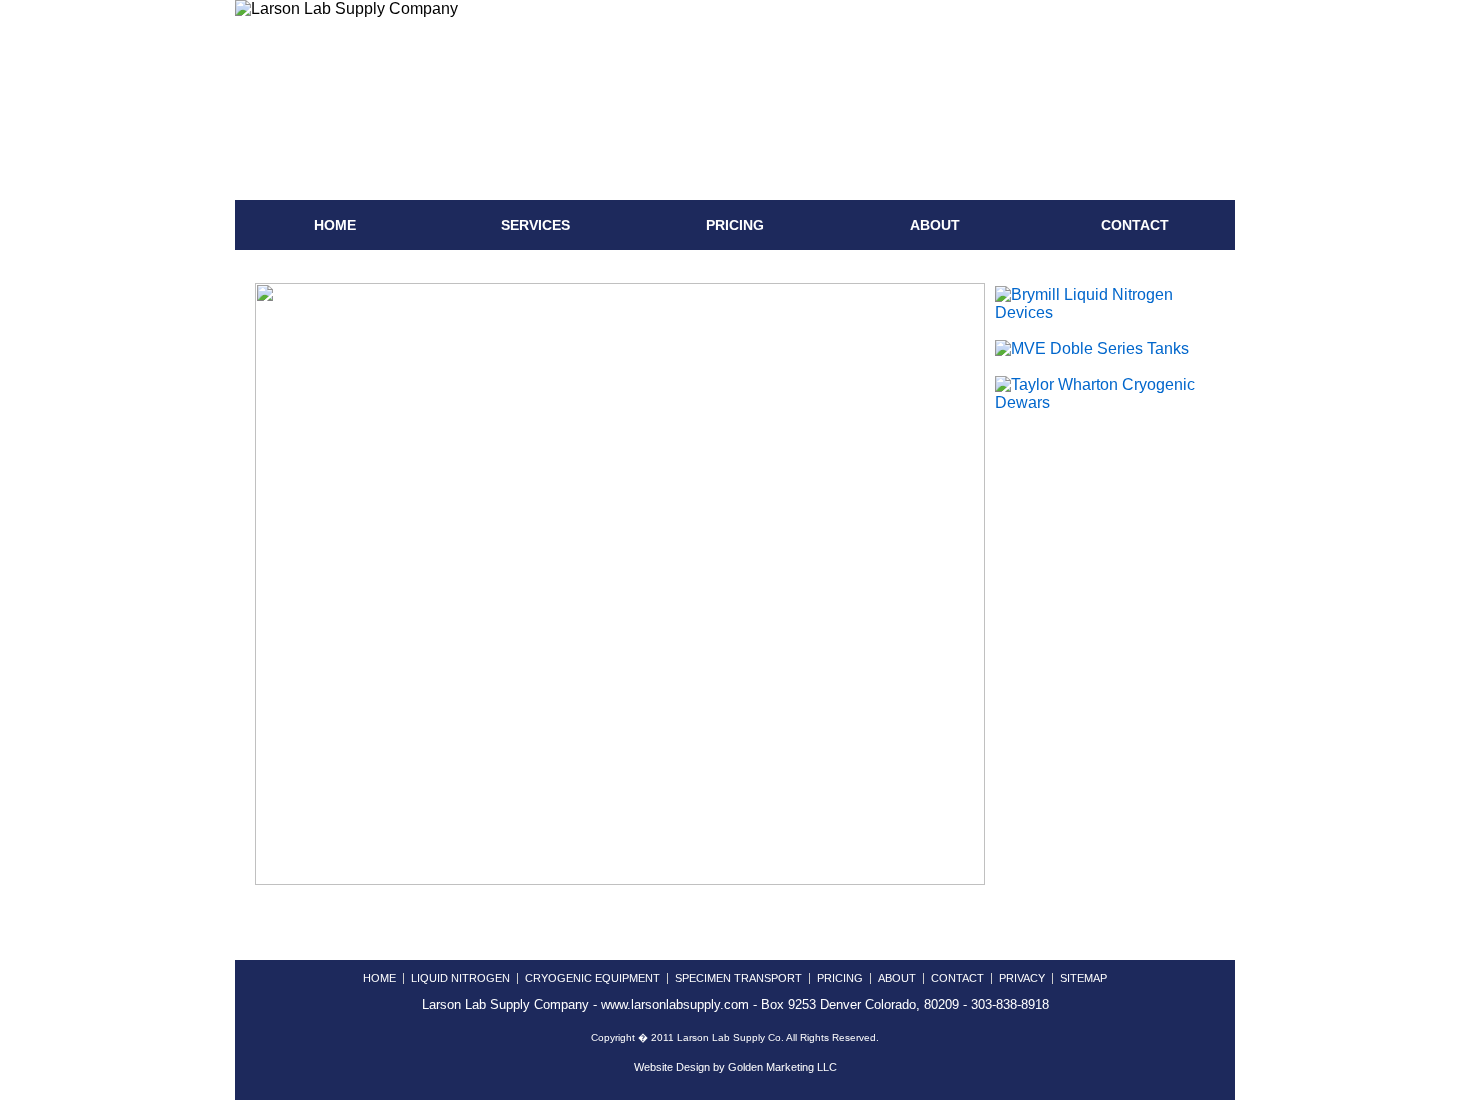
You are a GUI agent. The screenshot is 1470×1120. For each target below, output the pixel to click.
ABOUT (935, 225)
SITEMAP (1083, 978)
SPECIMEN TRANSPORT (738, 978)
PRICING (735, 225)
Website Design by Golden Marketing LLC (735, 1067)
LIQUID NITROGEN (460, 978)
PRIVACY (1022, 978)
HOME (335, 225)
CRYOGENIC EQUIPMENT (592, 978)
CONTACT (1135, 225)
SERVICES (535, 225)
